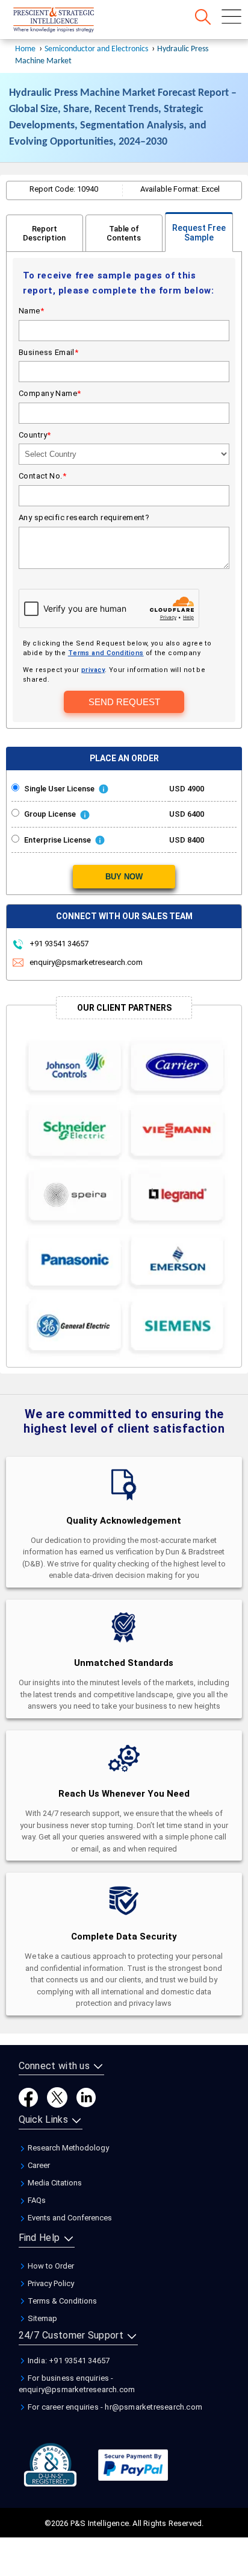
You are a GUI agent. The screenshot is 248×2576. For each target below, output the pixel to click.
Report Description (44, 233)
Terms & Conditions (61, 2301)
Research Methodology (67, 2148)
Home (25, 49)
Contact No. (42, 476)
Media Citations (54, 2183)
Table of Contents (124, 233)
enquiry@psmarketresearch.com (86, 962)
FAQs (36, 2200)
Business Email (48, 352)
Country (35, 435)
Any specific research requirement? (84, 517)
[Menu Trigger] (231, 17)
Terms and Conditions (106, 653)
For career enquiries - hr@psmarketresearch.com (114, 2407)
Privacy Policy (50, 2283)
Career (38, 2165)
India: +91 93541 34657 (68, 2361)
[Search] (203, 17)
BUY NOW (124, 877)
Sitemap (42, 2318)
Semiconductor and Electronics (96, 49)
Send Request (124, 702)
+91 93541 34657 (58, 944)
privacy (93, 670)
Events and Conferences (69, 2218)
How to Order (50, 2266)
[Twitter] (57, 2097)
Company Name (50, 393)
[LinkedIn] (86, 2097)
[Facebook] (28, 2097)
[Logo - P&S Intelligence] (69, 21)
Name (31, 311)
